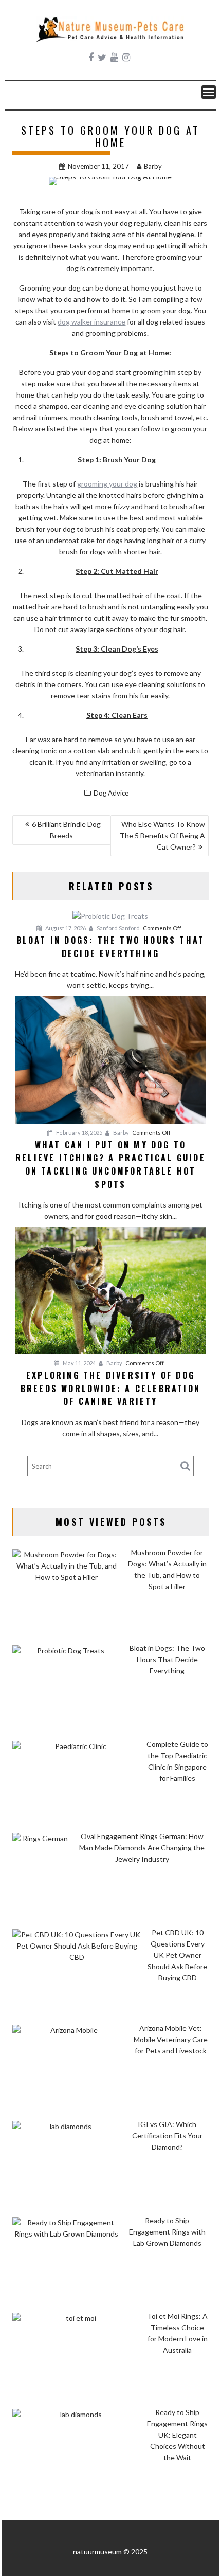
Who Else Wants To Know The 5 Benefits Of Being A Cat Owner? (162, 835)
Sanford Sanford (118, 928)
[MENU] (209, 92)
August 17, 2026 (65, 928)
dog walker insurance (91, 322)
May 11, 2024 (79, 1363)
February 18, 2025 (79, 1133)
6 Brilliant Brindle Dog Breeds (66, 830)
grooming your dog (107, 484)
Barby (153, 166)
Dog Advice (111, 793)
